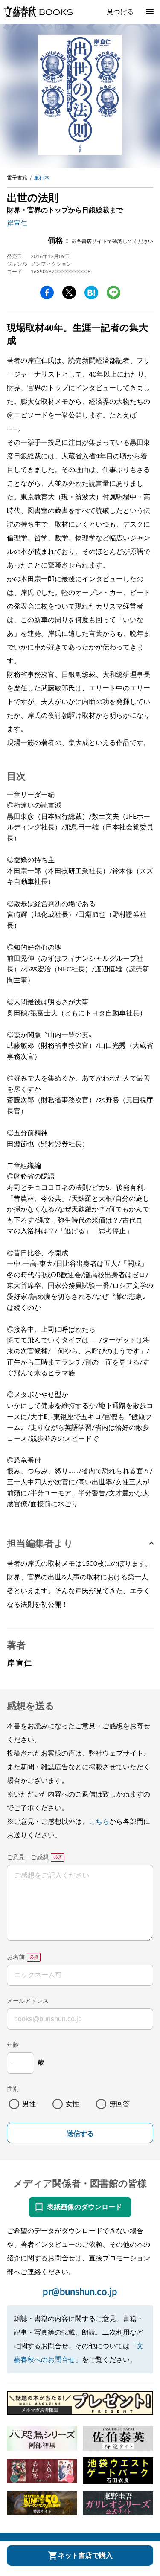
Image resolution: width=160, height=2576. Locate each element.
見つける (120, 12)
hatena (91, 293)
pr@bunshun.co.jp (80, 2292)
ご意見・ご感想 (28, 1857)
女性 (73, 2104)
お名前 (16, 1957)
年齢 (13, 2045)
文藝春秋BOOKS (38, 12)
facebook (47, 293)
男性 (29, 2104)
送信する (80, 2134)
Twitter (69, 293)
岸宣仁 (17, 223)
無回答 (119, 2104)
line (113, 293)
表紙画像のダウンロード (84, 2207)
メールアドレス (28, 2001)
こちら (99, 1822)
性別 (13, 2089)
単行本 (42, 178)
